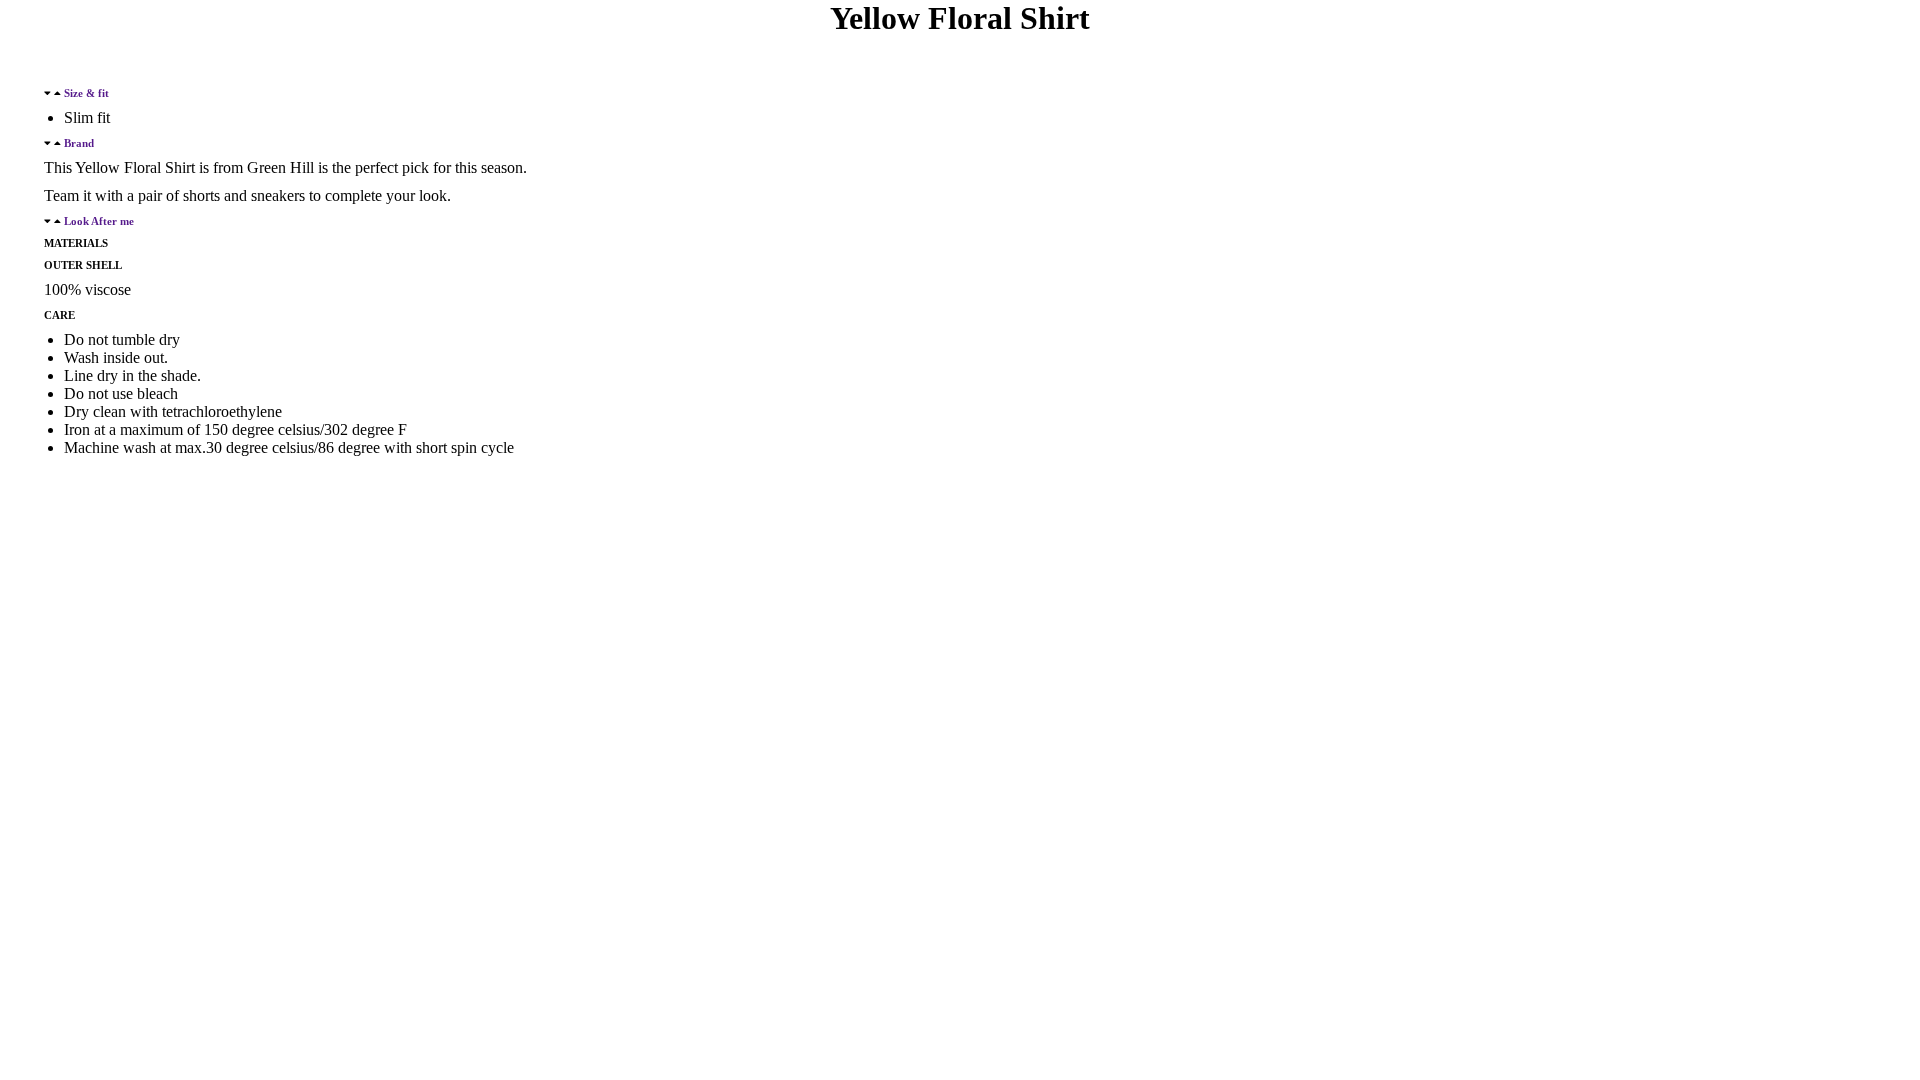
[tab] (960, 93)
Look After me (99, 221)
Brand (79, 143)
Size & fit (86, 93)
